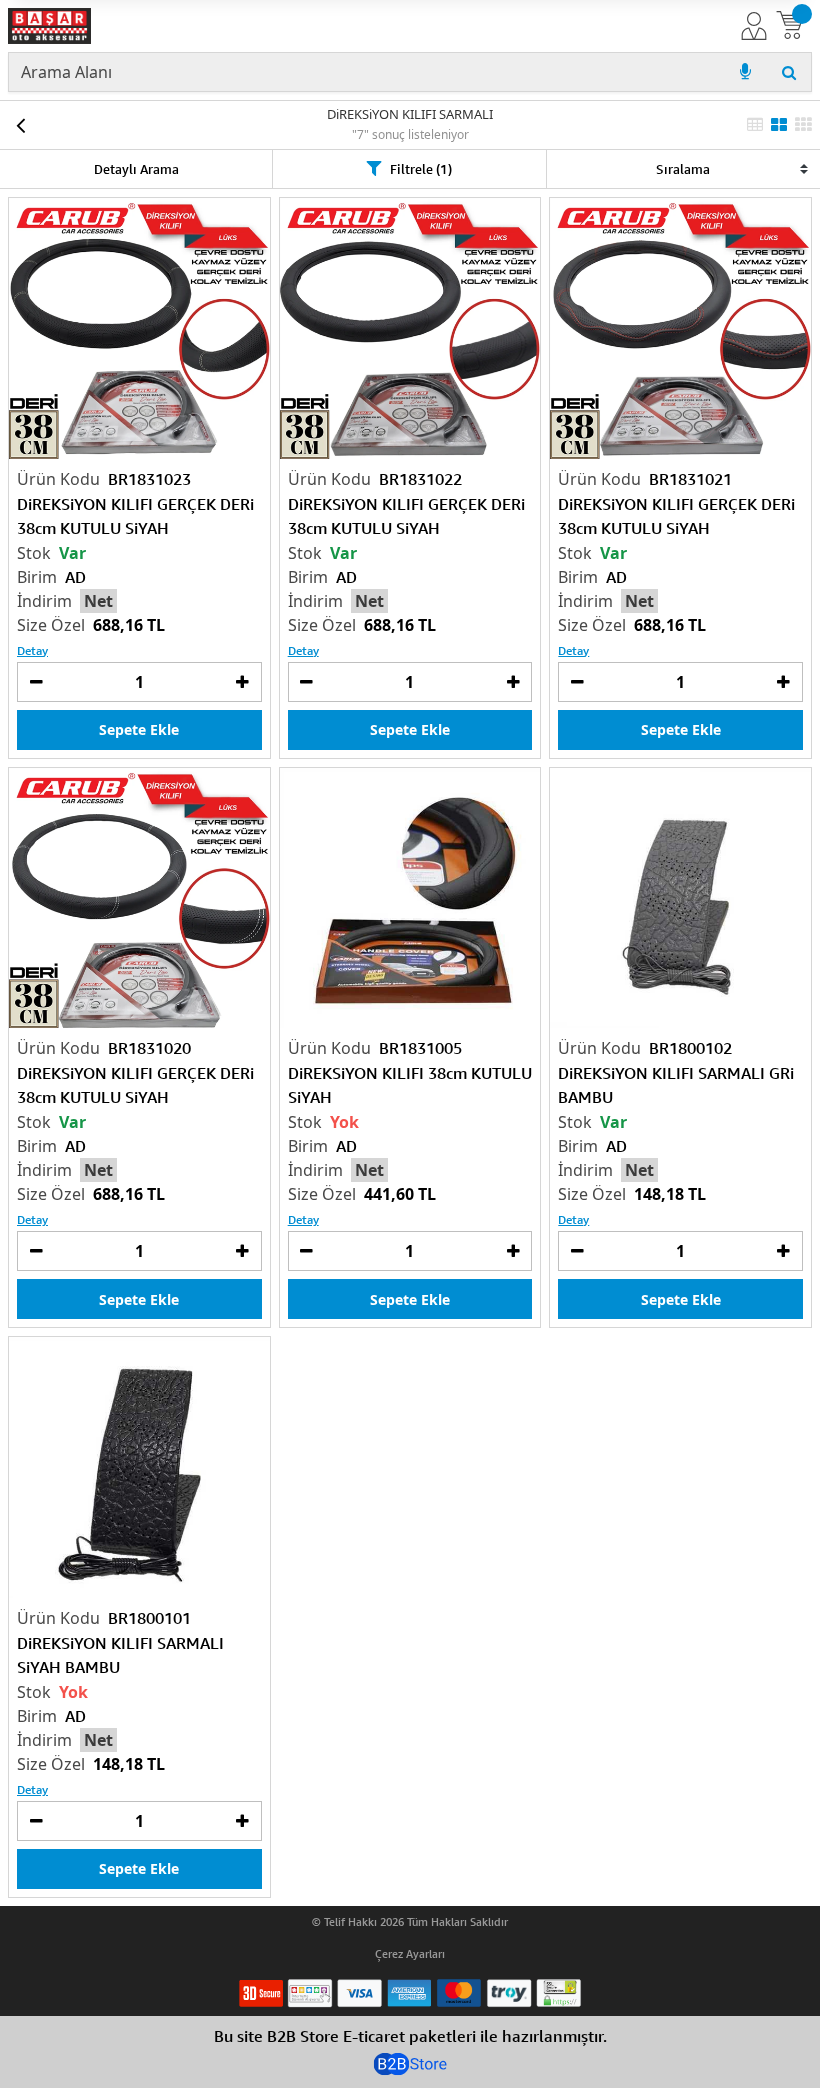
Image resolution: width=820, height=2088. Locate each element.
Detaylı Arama (136, 169)
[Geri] (20, 125)
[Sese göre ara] (745, 72)
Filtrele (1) (421, 169)
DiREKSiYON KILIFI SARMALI (410, 114)
